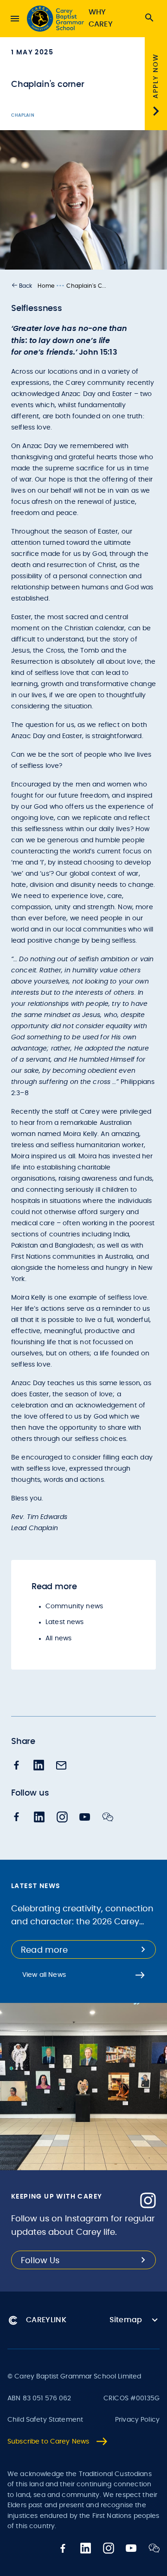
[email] (61, 1766)
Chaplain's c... (86, 286)
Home (46, 286)
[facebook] (17, 1766)
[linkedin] (39, 1766)
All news (58, 1638)
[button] (22, 286)
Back (26, 286)
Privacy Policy (137, 2420)
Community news (74, 1606)
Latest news (65, 1622)
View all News (44, 1975)
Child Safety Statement (45, 2420)
